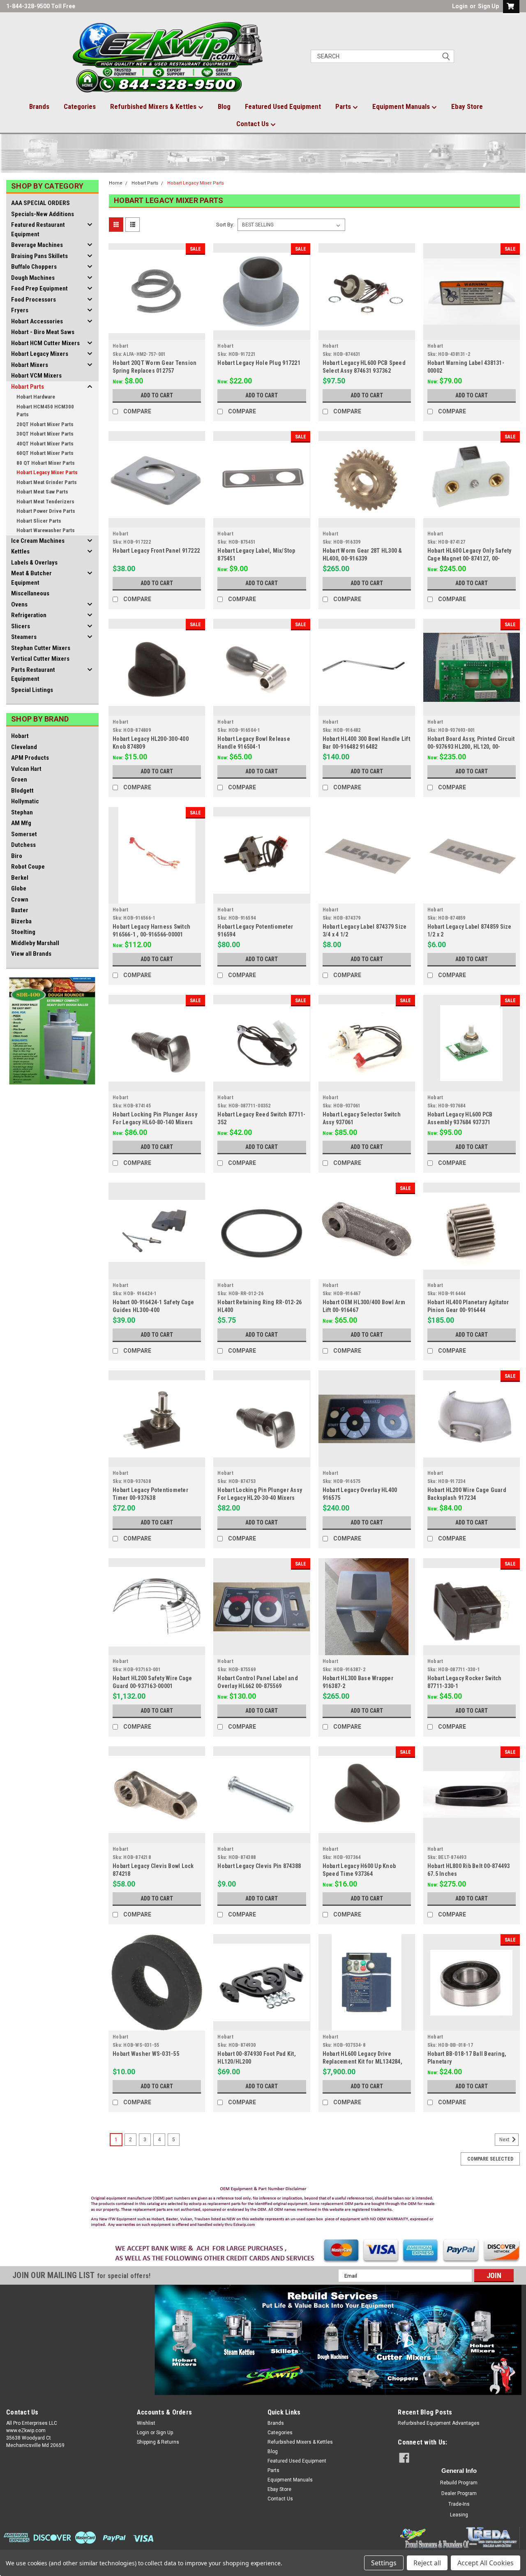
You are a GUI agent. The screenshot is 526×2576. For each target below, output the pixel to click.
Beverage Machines (37, 245)
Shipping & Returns (158, 2442)
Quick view (157, 334)
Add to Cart (157, 395)
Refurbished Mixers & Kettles (154, 106)
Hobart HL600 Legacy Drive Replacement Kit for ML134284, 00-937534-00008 (362, 2062)
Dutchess (23, 845)
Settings (384, 2563)
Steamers (24, 637)
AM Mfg (21, 823)
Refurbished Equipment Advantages (439, 2423)
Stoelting (23, 932)
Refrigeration (29, 615)
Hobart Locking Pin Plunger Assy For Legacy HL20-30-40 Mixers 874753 (260, 1498)
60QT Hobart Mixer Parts (45, 453)
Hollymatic (25, 801)
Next (505, 2140)
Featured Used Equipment (283, 106)
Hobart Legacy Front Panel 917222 (156, 551)
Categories (80, 106)
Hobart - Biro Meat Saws (43, 332)
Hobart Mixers (30, 365)
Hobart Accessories (37, 321)
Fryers (20, 310)
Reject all (427, 2563)
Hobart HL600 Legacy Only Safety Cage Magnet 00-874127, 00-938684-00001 (469, 558)
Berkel (20, 878)
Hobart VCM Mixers (36, 376)
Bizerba (21, 921)
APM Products (30, 758)
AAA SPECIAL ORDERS (40, 203)
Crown (20, 899)
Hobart (20, 736)
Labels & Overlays (34, 563)
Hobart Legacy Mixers (40, 354)
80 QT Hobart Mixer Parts (46, 463)
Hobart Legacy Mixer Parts (47, 472)
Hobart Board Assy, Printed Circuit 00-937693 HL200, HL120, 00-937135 (471, 747)
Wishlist (146, 2423)
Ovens (19, 604)
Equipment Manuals (402, 106)
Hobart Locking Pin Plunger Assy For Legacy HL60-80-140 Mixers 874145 (155, 1122)
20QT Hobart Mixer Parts (45, 424)
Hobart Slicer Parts (39, 521)
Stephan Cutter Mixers (41, 648)
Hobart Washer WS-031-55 (146, 2054)
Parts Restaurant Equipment (33, 675)
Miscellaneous (30, 593)
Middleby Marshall (35, 943)
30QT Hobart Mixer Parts (45, 434)
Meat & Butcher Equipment (31, 578)
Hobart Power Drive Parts (46, 511)
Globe (19, 888)
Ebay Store (467, 106)
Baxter (20, 910)
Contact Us (253, 124)
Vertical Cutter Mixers (40, 659)
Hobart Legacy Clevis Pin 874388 (259, 1866)
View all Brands (31, 954)
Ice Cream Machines (38, 541)
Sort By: (225, 225)
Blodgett (22, 791)
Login (460, 6)
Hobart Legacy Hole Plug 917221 (259, 363)
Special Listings (32, 690)
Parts (344, 106)
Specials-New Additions (43, 214)
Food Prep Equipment (39, 288)
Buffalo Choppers (34, 267)
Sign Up (488, 6)
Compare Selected (490, 2159)
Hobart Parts (28, 387)
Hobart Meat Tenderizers (45, 502)
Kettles (20, 551)
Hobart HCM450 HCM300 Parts (45, 411)
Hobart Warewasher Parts (46, 530)
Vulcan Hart (26, 769)
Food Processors (33, 300)
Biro (17, 856)
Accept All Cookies (486, 2563)
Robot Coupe (28, 867)
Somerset (24, 834)
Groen (19, 779)
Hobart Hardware (36, 397)
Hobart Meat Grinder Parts (47, 482)
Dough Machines (33, 278)
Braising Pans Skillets (39, 256)
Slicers (21, 626)
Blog (224, 106)
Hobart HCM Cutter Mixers (45, 343)
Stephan (22, 812)
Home (116, 183)
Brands (39, 106)
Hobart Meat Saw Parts (42, 492)
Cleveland (24, 747)
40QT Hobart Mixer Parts (45, 444)
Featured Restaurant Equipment (38, 229)
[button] (263, 2209)
